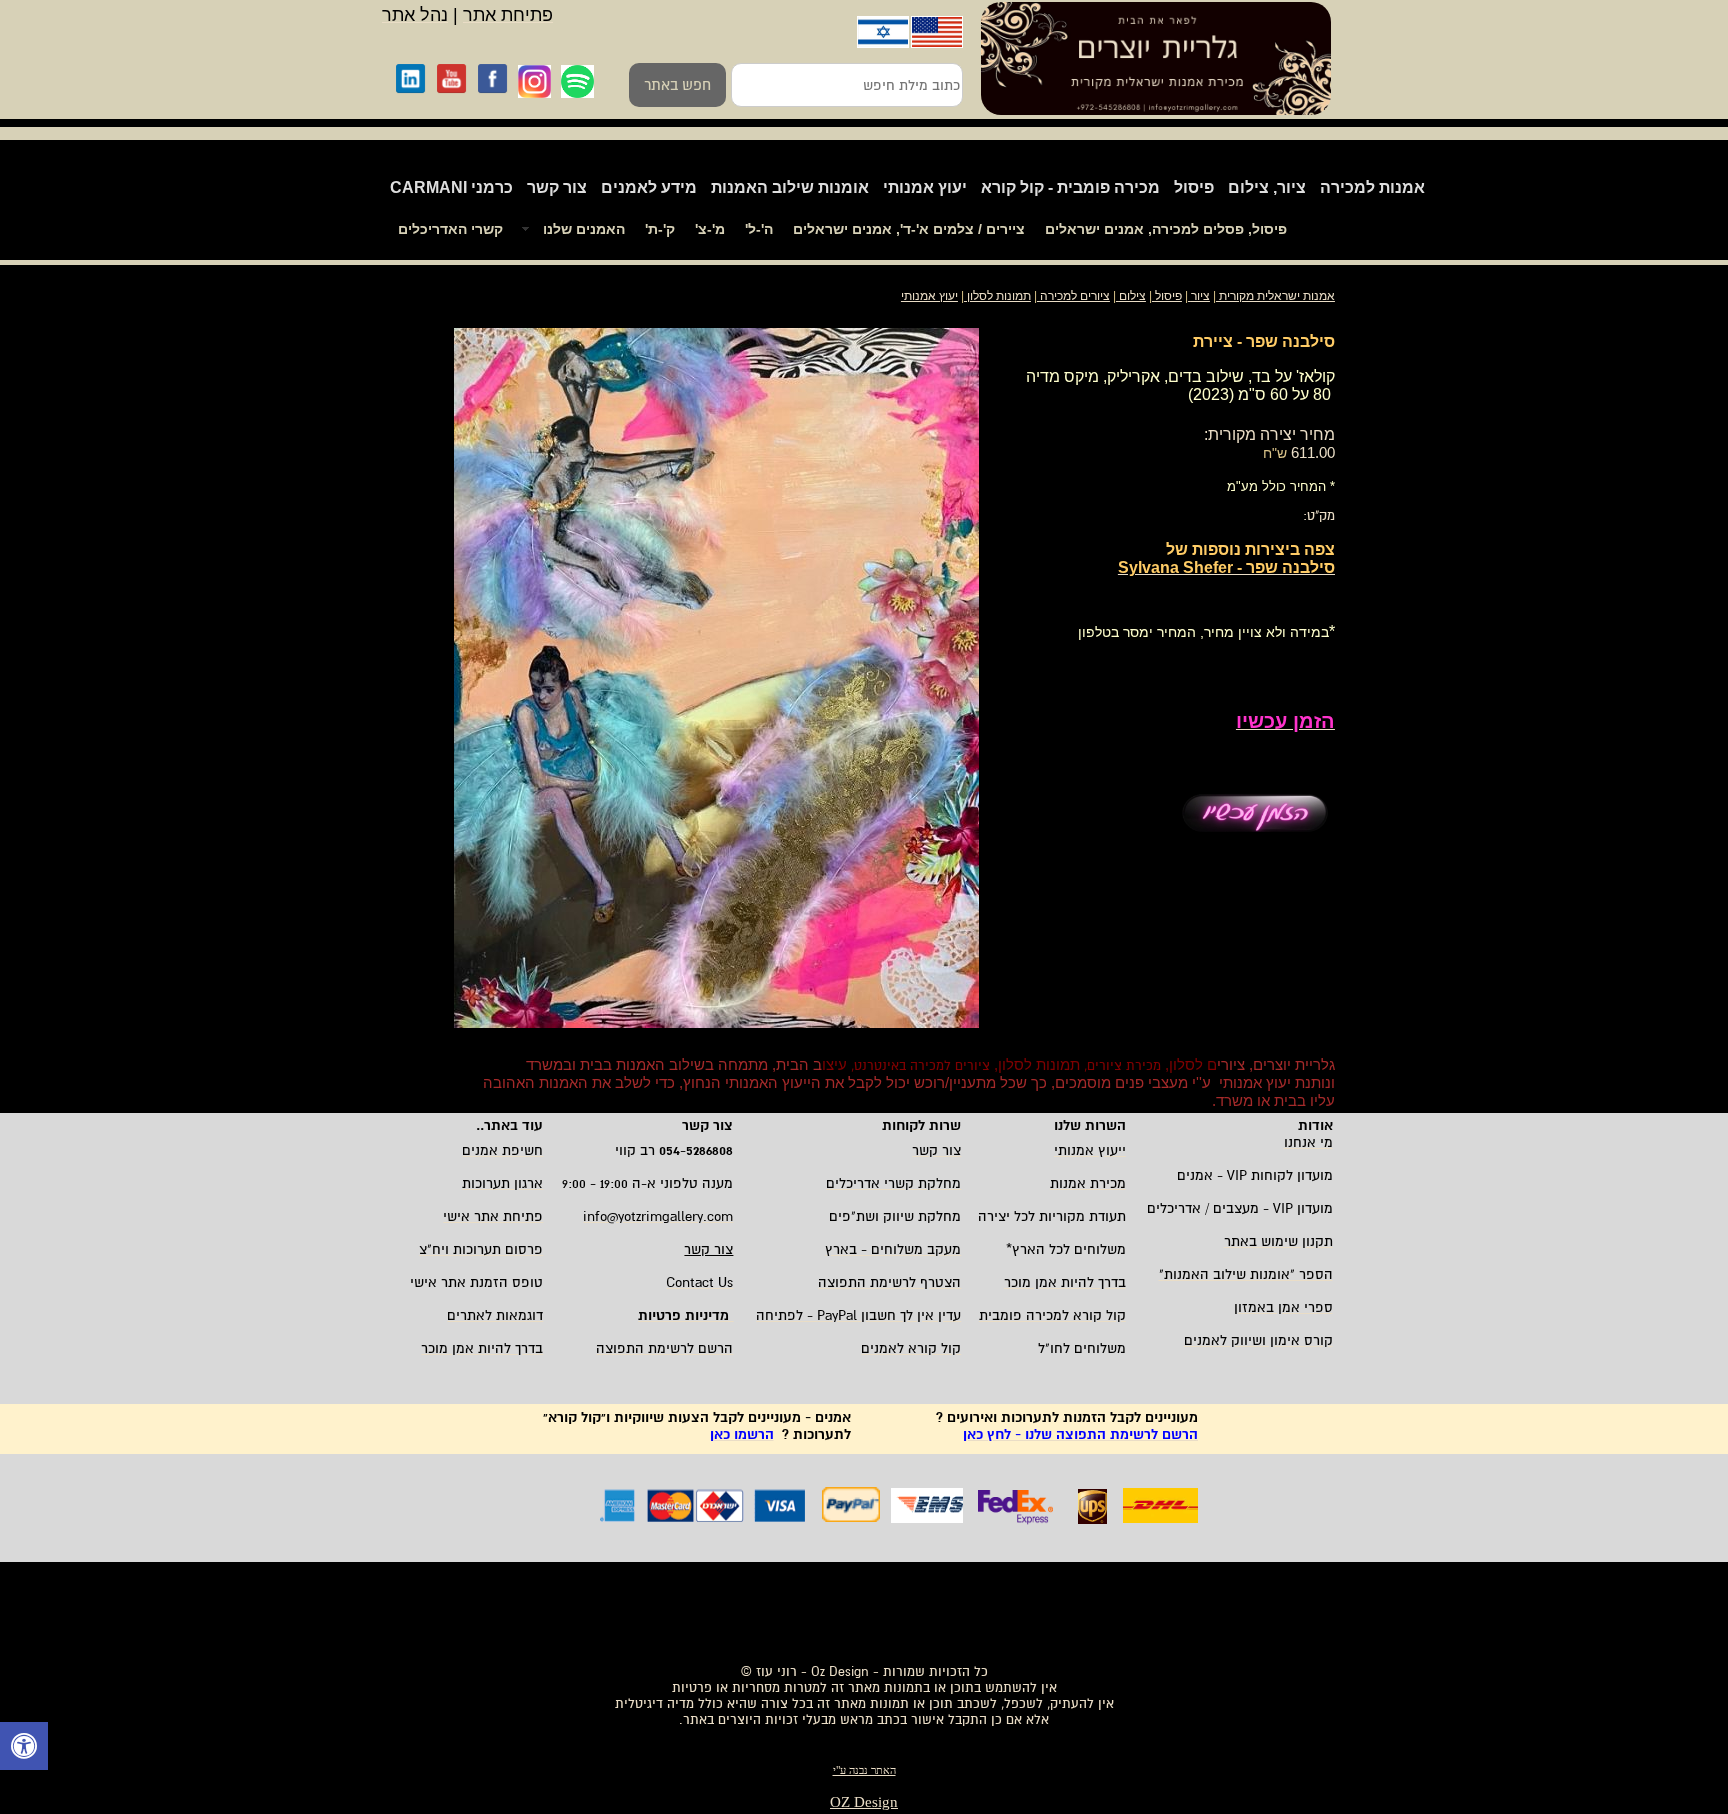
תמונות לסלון (997, 296)
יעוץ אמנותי (925, 187)
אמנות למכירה (1372, 187)
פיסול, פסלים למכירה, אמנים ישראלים (1166, 229)
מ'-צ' (710, 229)
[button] (24, 1748)
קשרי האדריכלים (450, 229)
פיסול (1194, 187)
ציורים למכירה (1075, 296)
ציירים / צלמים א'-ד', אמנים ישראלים (909, 229)
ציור (1200, 296)
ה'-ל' (759, 229)
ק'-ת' (660, 229)
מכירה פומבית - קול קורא (1070, 187)
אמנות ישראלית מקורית (1275, 296)
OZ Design (864, 1802)
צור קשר (557, 187)
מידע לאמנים (649, 187)
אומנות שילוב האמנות (790, 187)
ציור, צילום (1267, 187)
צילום (1132, 296)
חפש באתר (677, 85)
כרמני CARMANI (451, 187)
